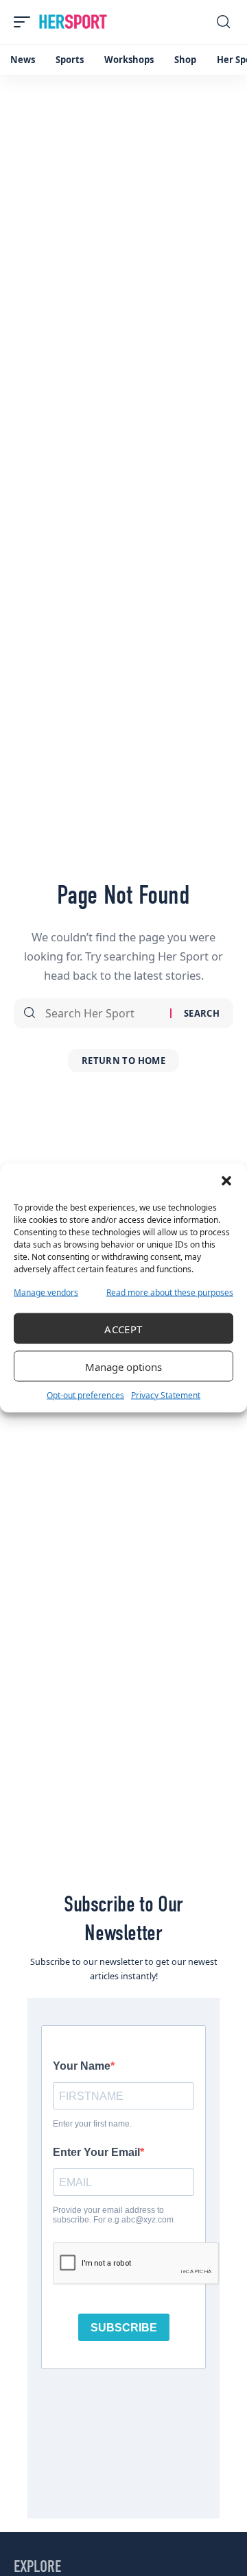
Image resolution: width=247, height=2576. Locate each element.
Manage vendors (46, 1292)
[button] (226, 1181)
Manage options (123, 1366)
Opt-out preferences (85, 1395)
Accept (123, 1328)
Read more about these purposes (170, 1292)
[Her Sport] (73, 22)
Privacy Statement (166, 1395)
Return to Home (123, 1061)
